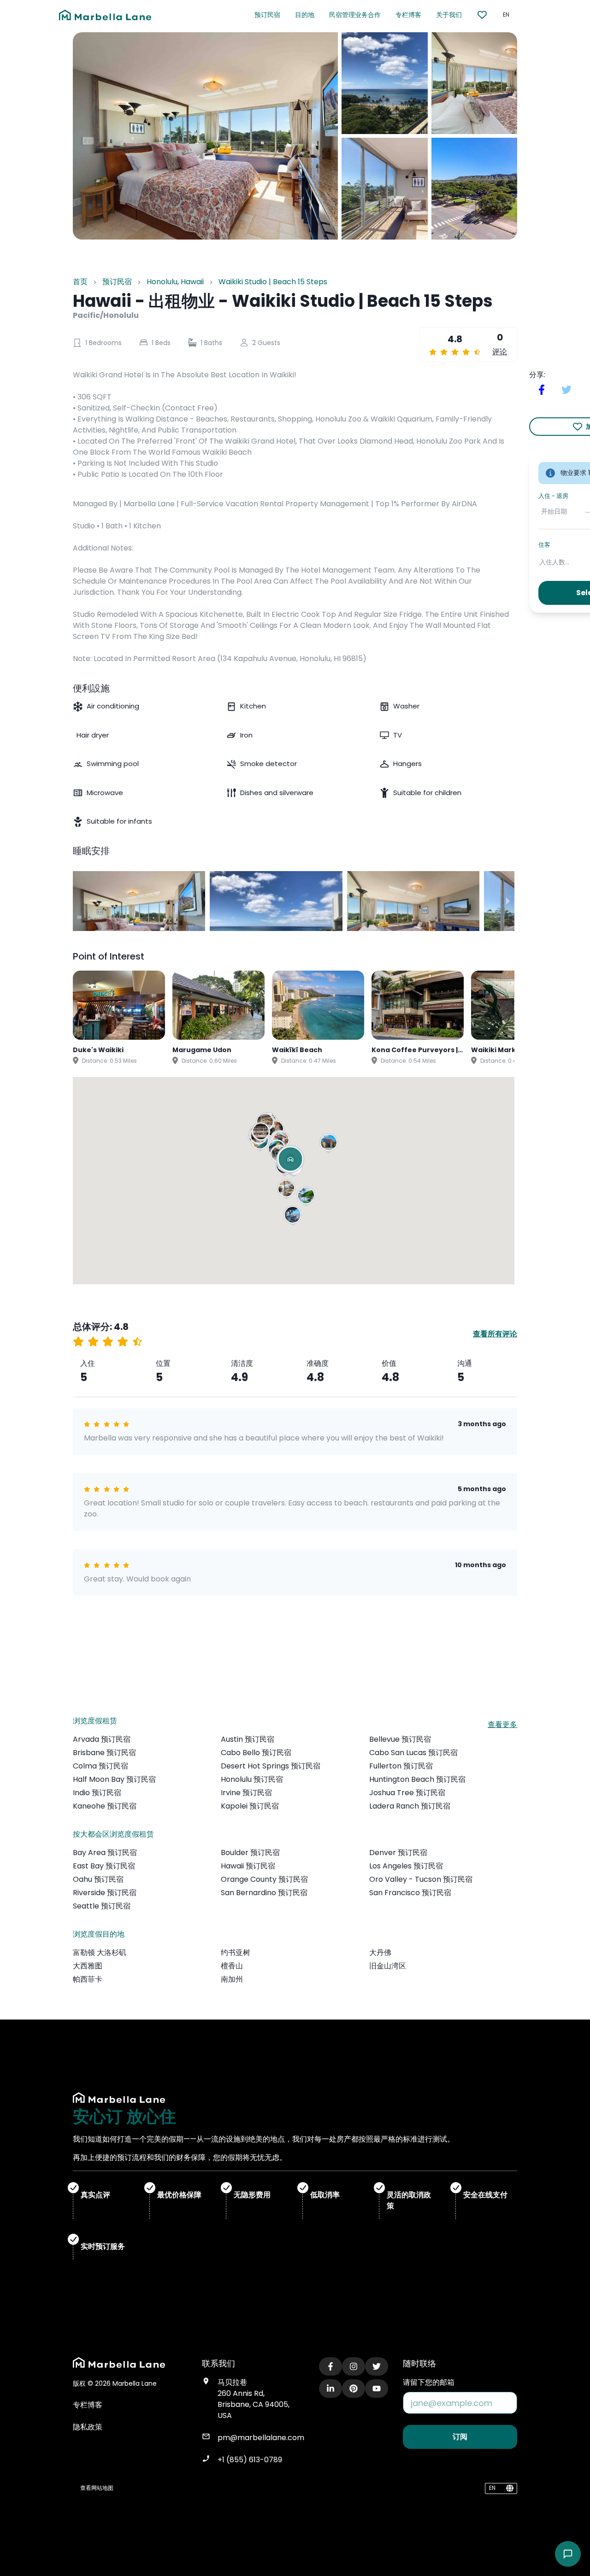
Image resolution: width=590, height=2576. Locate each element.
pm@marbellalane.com (261, 2438)
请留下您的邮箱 (429, 2382)
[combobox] (540, 562)
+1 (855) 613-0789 (250, 2460)
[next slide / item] (508, 901)
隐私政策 (88, 2427)
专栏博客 (408, 15)
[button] (287, 1190)
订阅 (460, 2437)
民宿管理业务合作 (355, 15)
